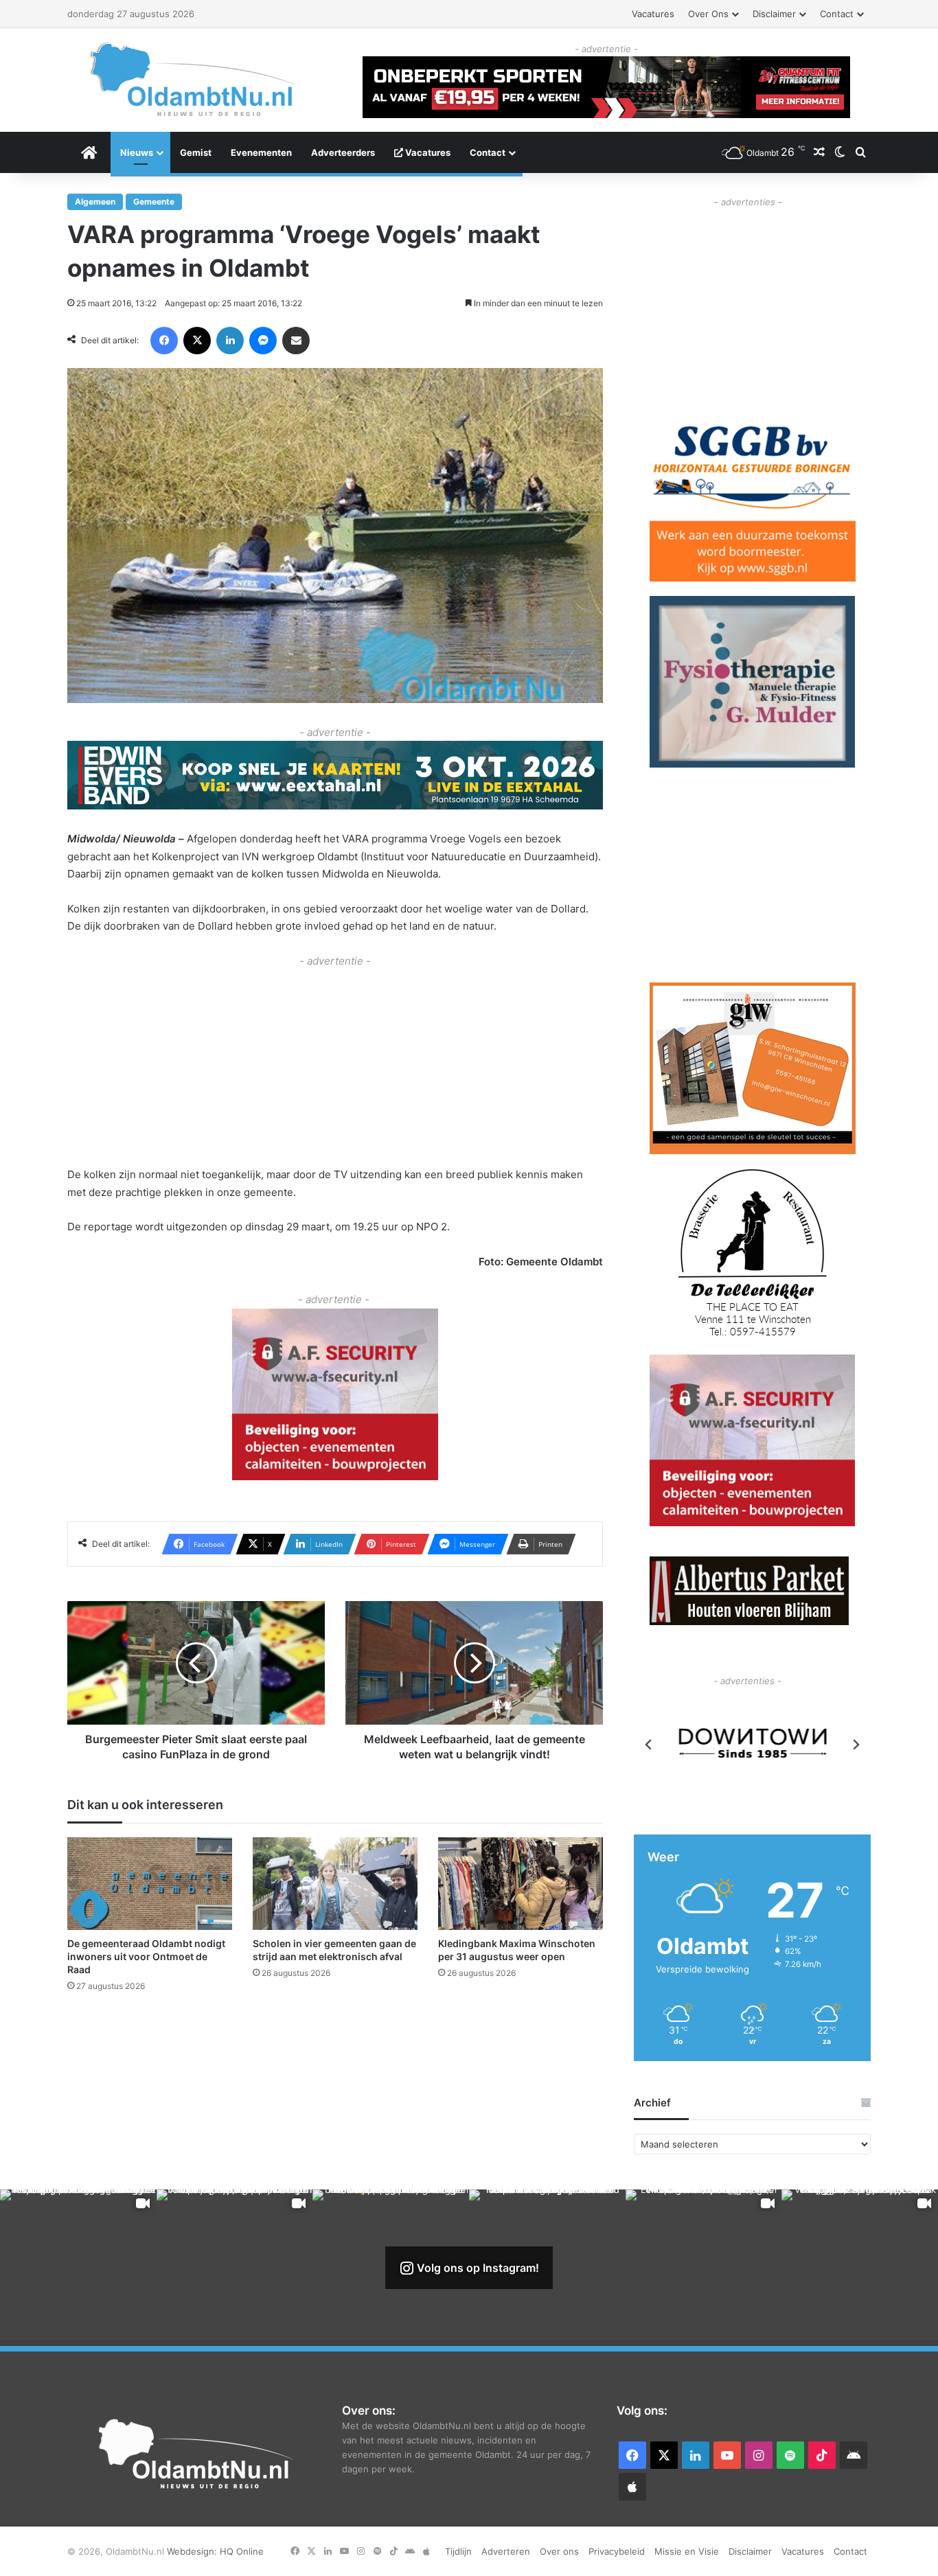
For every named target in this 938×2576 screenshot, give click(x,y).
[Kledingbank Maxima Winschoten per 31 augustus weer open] (521, 1884)
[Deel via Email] (296, 341)
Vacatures (653, 14)
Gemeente (154, 202)
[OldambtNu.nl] (194, 79)
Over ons (708, 14)
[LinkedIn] (230, 341)
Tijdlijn (458, 2551)
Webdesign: (193, 2551)
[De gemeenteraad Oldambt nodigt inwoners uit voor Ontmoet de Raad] (150, 1884)
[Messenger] (263, 341)
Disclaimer (774, 14)
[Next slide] (856, 1745)
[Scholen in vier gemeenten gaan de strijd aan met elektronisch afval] (335, 1884)
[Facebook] (164, 341)
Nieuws (137, 152)
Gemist (196, 152)
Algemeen (95, 202)
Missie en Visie (687, 2551)
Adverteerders (343, 152)
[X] (197, 341)
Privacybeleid (617, 2551)
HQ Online (242, 2551)
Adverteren (506, 2551)
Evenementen (261, 152)
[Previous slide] (649, 1745)
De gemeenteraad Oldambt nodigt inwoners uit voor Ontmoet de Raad (146, 1956)
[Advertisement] (335, 1066)
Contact (837, 14)
